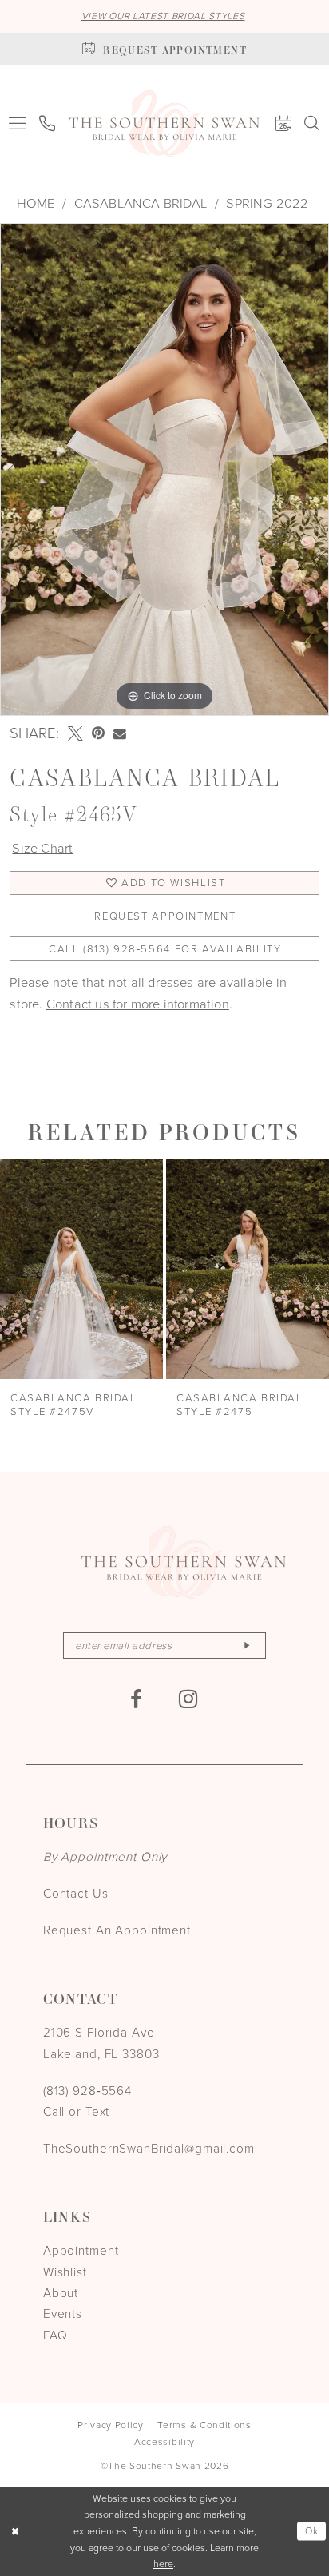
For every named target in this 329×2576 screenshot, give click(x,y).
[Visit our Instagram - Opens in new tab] (189, 1699)
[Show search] (312, 124)
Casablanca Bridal (141, 203)
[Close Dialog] (15, 2532)
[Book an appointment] (283, 124)
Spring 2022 (267, 203)
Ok (312, 2531)
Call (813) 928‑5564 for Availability (165, 949)
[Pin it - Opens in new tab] (98, 734)
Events (63, 2314)
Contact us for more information (138, 1004)
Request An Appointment (117, 1930)
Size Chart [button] (42, 848)
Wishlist (65, 2272)
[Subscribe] (247, 1646)
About (61, 2293)
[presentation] (81, 1269)
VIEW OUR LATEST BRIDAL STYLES (163, 16)
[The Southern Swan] (164, 124)
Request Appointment (165, 916)
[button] (18, 124)
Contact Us (76, 1893)
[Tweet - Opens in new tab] (75, 734)
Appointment (81, 2250)
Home (36, 203)
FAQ (55, 2335)
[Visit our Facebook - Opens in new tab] (136, 1700)
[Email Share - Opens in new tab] (120, 734)
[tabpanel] (164, 469)
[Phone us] (48, 124)
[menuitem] (18, 124)
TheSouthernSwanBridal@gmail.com (149, 2148)
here (163, 2564)
